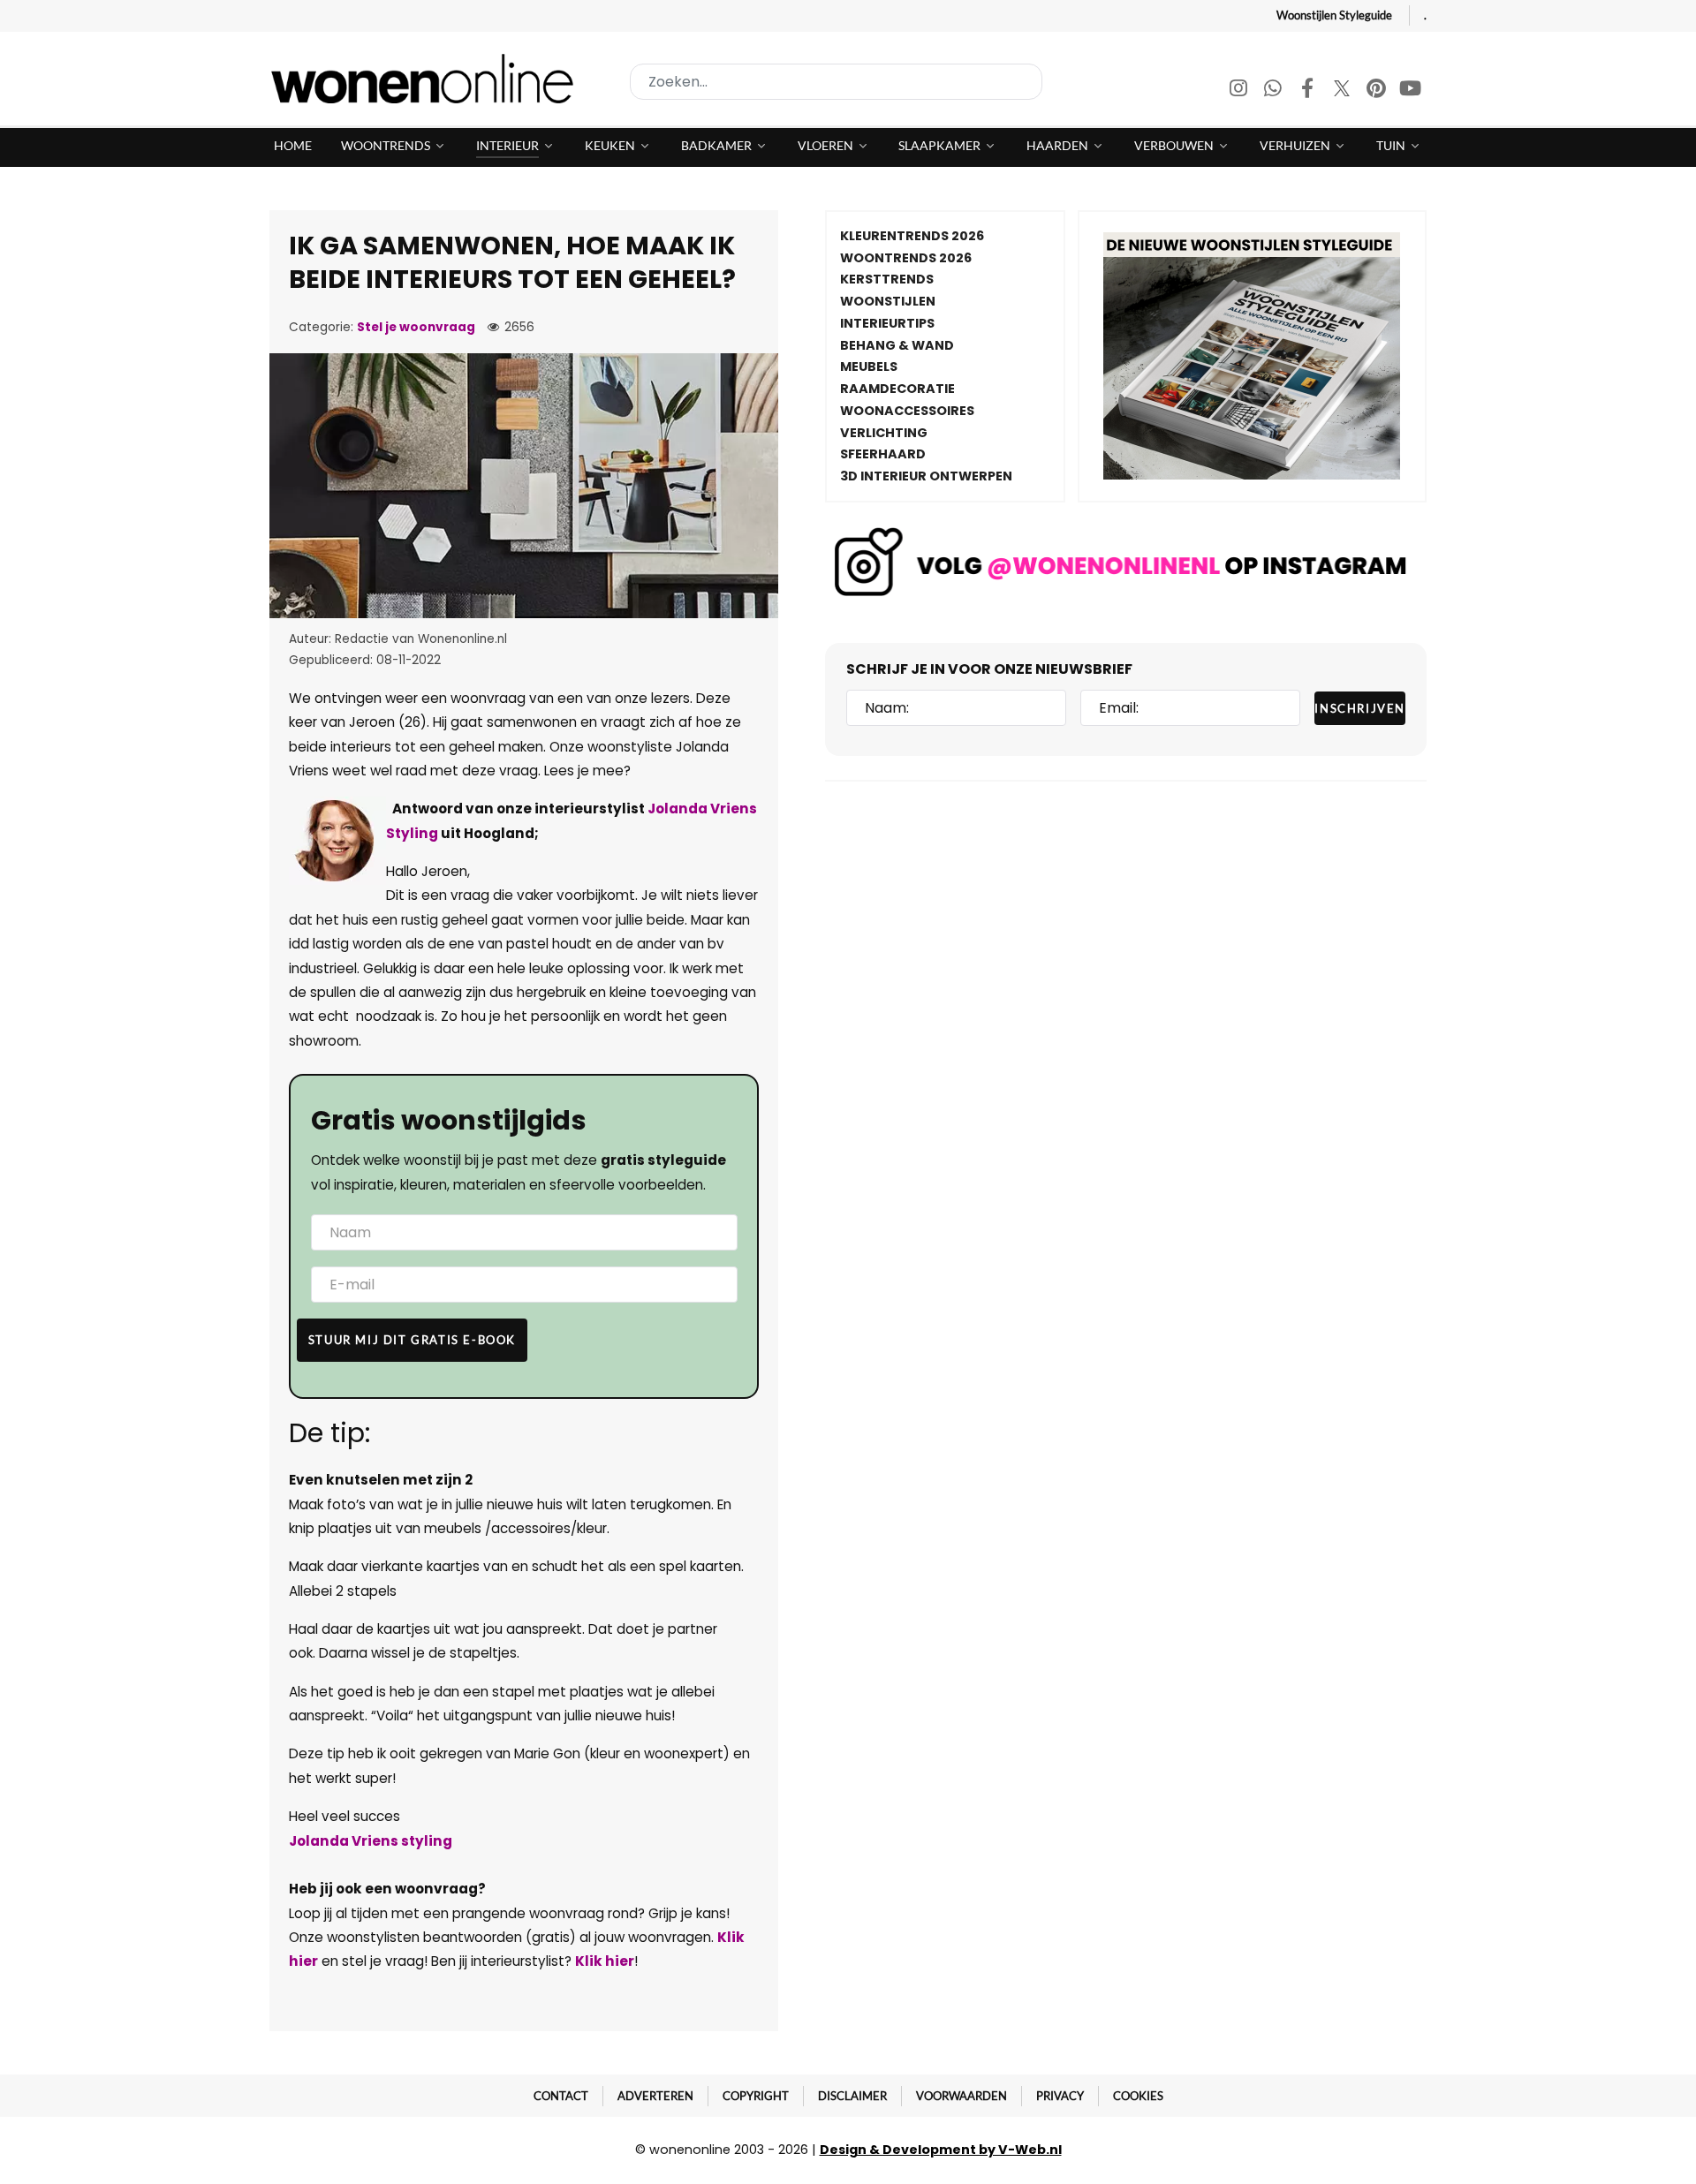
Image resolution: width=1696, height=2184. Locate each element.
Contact (561, 2096)
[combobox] (836, 82)
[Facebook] (1309, 91)
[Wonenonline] (428, 79)
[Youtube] (1411, 91)
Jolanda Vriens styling (371, 1841)
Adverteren (655, 2096)
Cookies (1138, 2096)
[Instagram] (1240, 91)
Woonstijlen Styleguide (1334, 15)
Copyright (756, 2096)
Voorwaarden (962, 2096)
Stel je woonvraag (416, 327)
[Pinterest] (1378, 91)
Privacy (1060, 2096)
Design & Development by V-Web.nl (941, 2150)
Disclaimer (852, 2096)
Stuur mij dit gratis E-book (412, 1340)
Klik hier (605, 1961)
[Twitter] (1343, 91)
